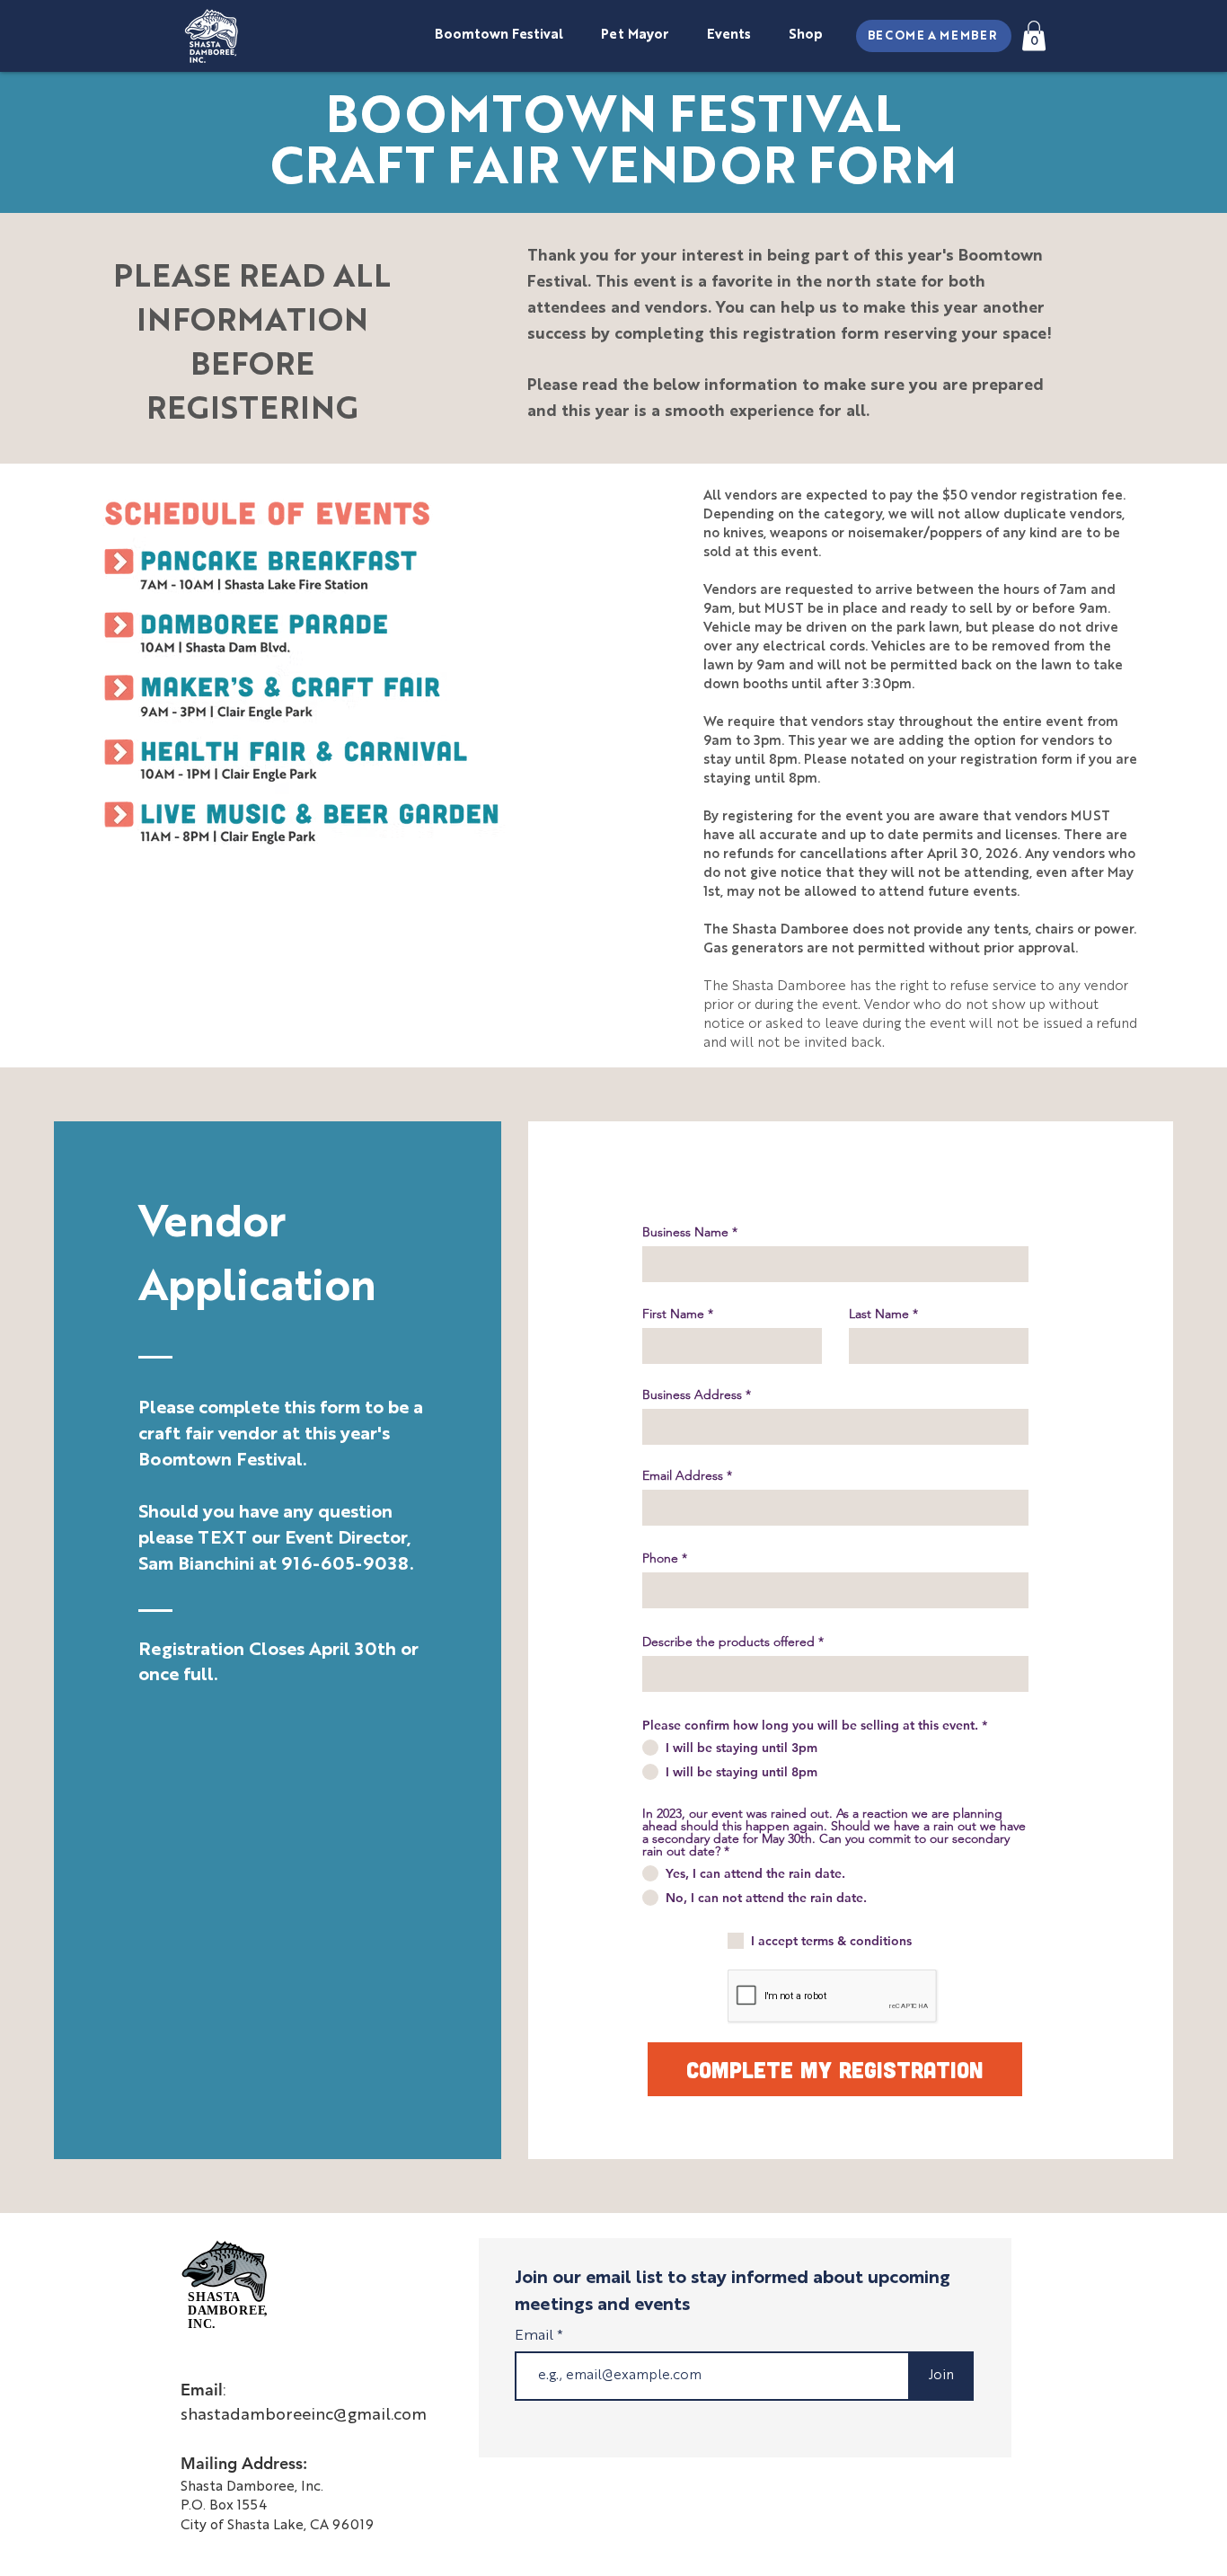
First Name (673, 1314)
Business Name (685, 1232)
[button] (1034, 35)
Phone (660, 1558)
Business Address (692, 1394)
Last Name (879, 1314)
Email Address (683, 1475)
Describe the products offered (728, 1642)
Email (536, 2336)
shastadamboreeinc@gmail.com (304, 2415)
